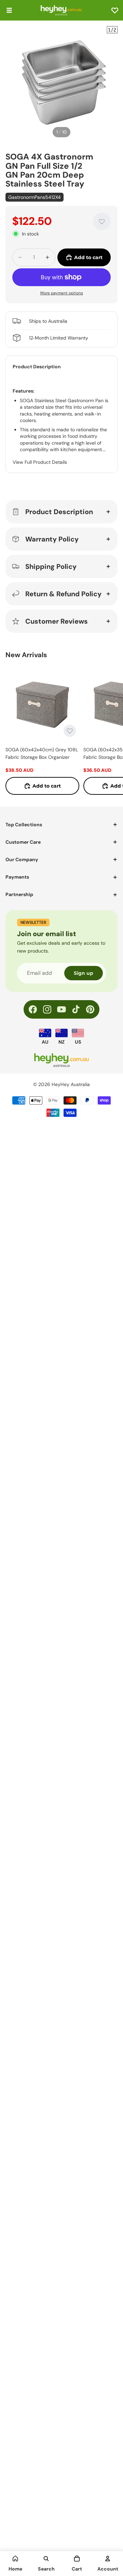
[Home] (15, 2559)
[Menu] (9, 10)
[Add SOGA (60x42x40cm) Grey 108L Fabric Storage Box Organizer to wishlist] (70, 731)
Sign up (84, 973)
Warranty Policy (52, 539)
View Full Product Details (40, 462)
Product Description (59, 512)
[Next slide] (110, 731)
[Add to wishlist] (102, 221)
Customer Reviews (57, 621)
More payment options (62, 293)
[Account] (108, 2559)
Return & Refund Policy (63, 594)
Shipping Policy (51, 566)
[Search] (46, 2559)
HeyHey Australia (71, 1084)
